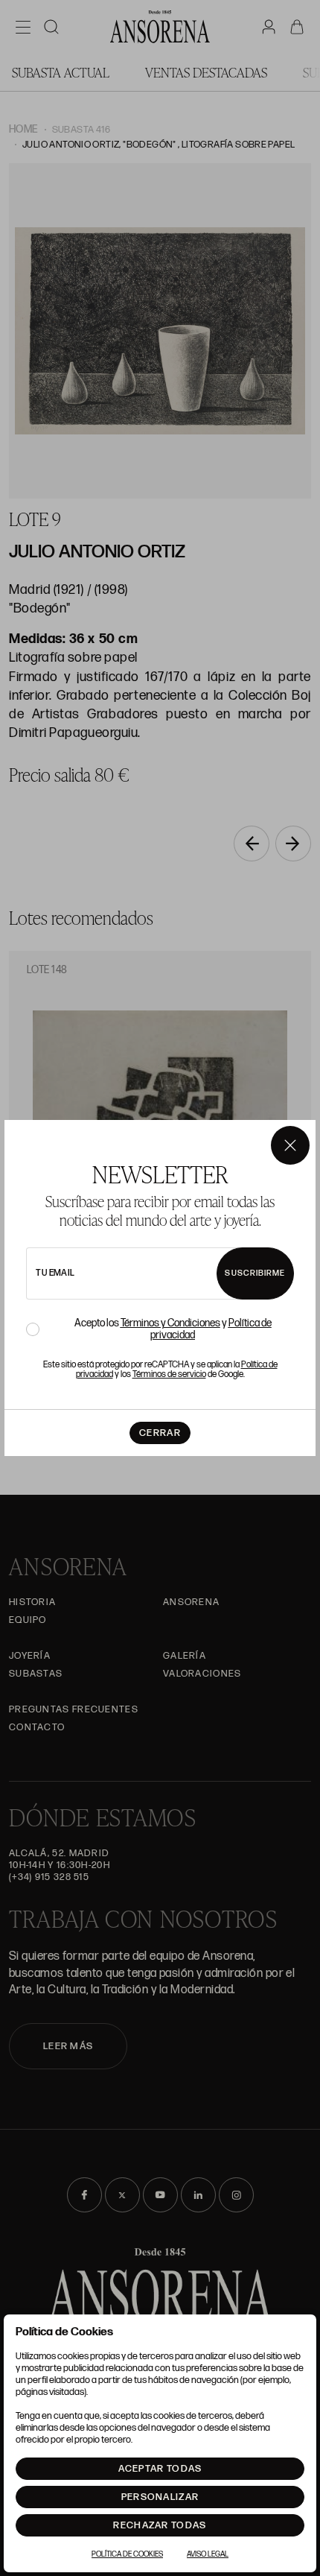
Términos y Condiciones (170, 1323)
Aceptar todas (160, 2469)
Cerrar (160, 1433)
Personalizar (160, 2497)
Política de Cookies (127, 2554)
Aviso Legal (208, 2554)
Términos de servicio (169, 1374)
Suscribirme (255, 1273)
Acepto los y (173, 1329)
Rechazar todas (160, 2525)
